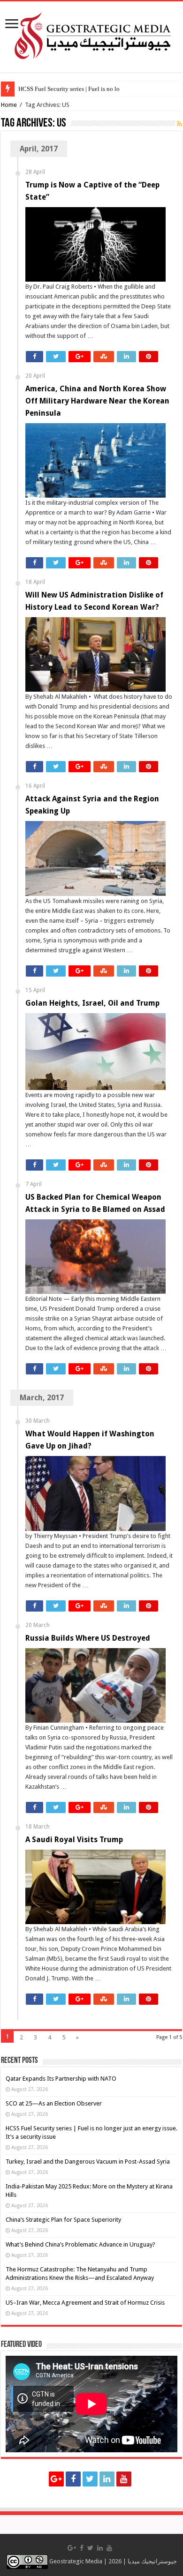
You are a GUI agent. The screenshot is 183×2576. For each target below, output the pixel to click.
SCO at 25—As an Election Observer (54, 2103)
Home (9, 105)
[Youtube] (124, 2479)
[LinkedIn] (107, 2479)
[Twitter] (90, 2479)
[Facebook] (73, 2479)
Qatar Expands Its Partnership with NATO (61, 2079)
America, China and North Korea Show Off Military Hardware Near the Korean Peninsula (97, 401)
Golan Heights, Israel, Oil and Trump (92, 1003)
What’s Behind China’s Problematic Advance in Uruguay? (80, 2244)
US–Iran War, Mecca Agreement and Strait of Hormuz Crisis (85, 2303)
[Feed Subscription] (179, 124)
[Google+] (56, 2479)
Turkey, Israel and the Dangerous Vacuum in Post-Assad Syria (88, 2162)
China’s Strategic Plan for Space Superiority (63, 2220)
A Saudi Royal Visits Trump (74, 1840)
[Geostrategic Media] (91, 35)
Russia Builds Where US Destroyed (88, 1638)
